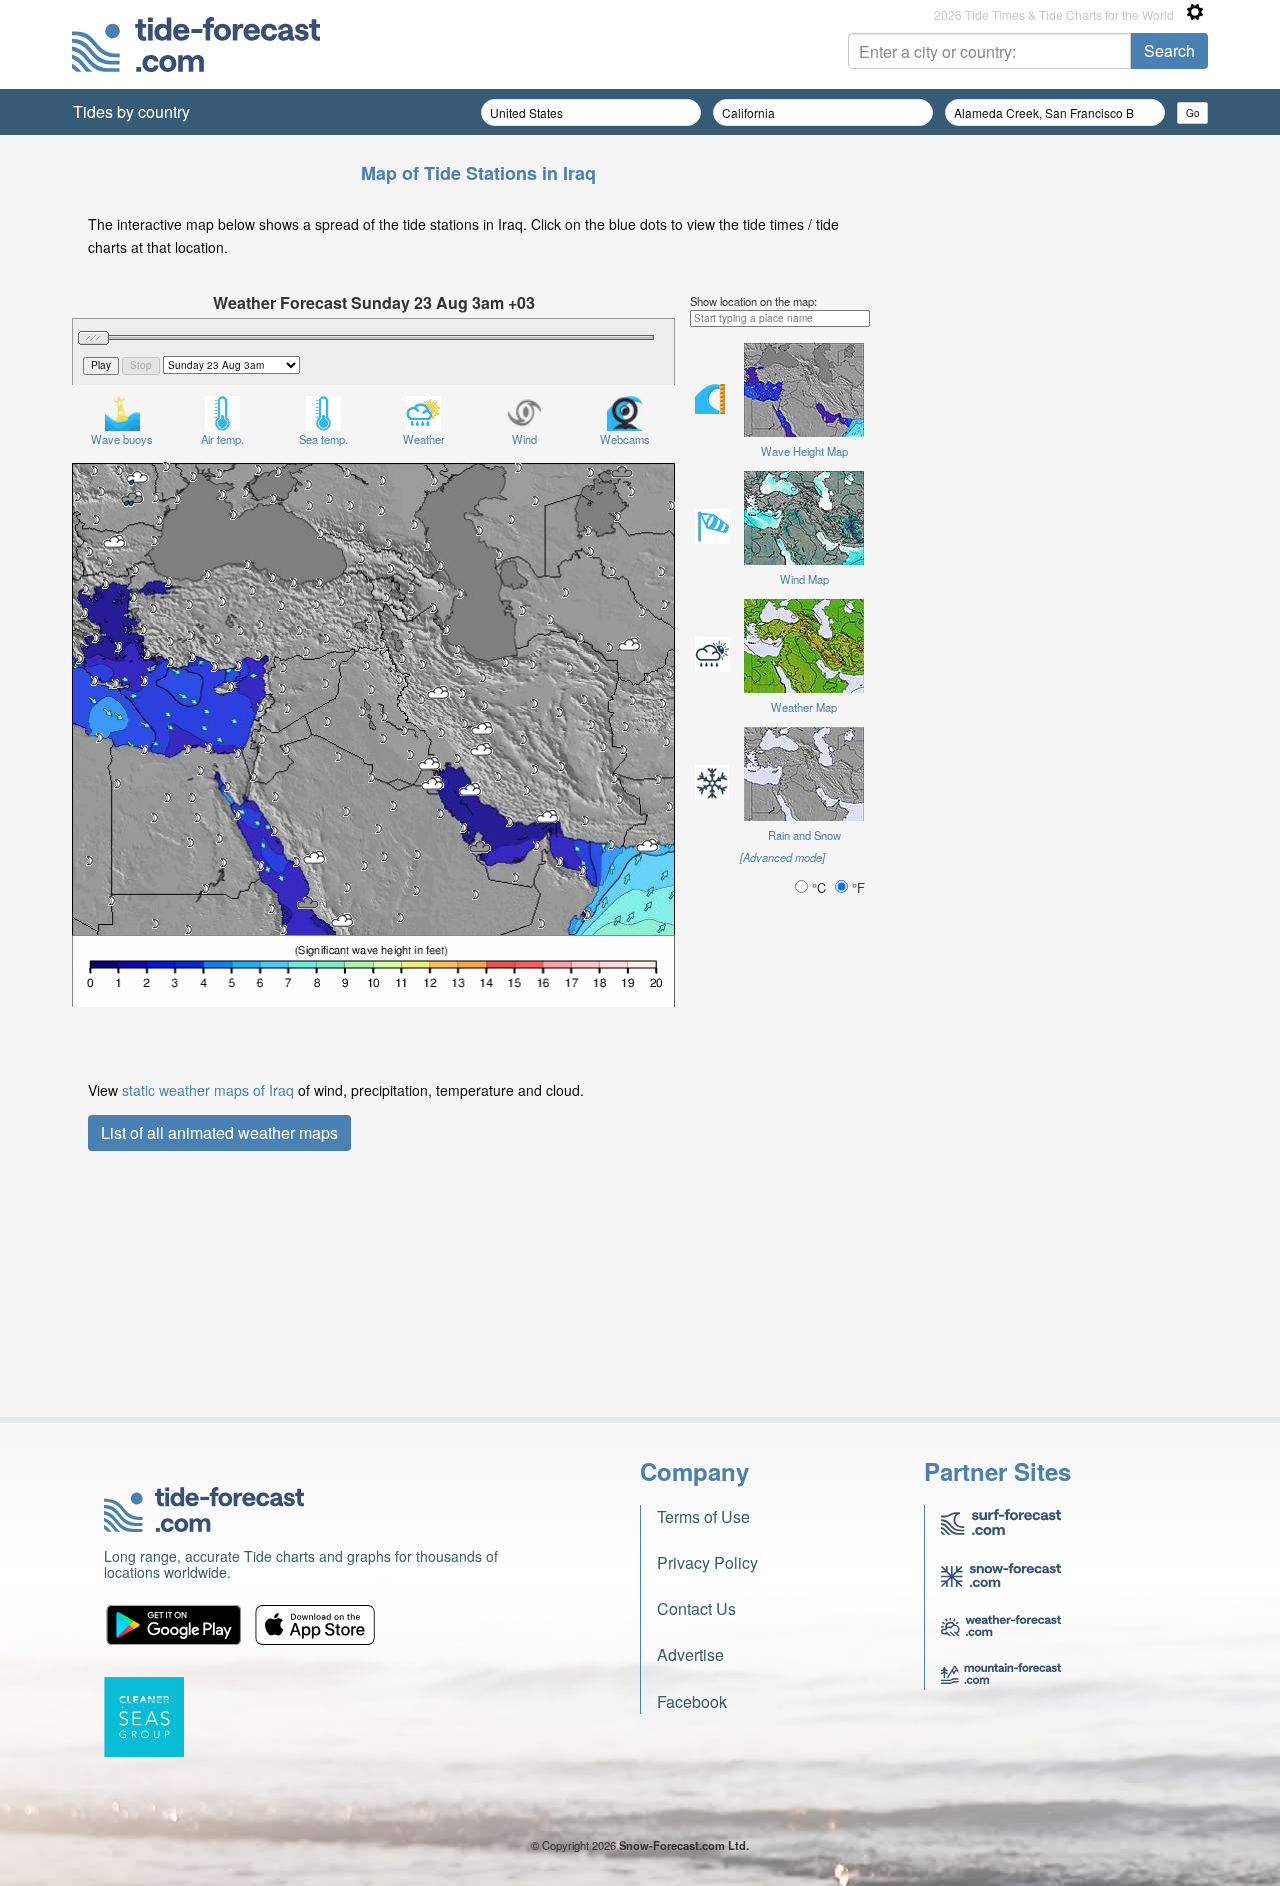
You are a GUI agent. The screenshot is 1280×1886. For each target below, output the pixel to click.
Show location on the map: (753, 301)
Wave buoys (122, 439)
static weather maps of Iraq (208, 1090)
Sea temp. (323, 439)
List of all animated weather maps (219, 1132)
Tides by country (131, 111)
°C (819, 887)
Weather (424, 439)
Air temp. (222, 439)
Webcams (625, 439)
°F (856, 887)
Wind (524, 439)
